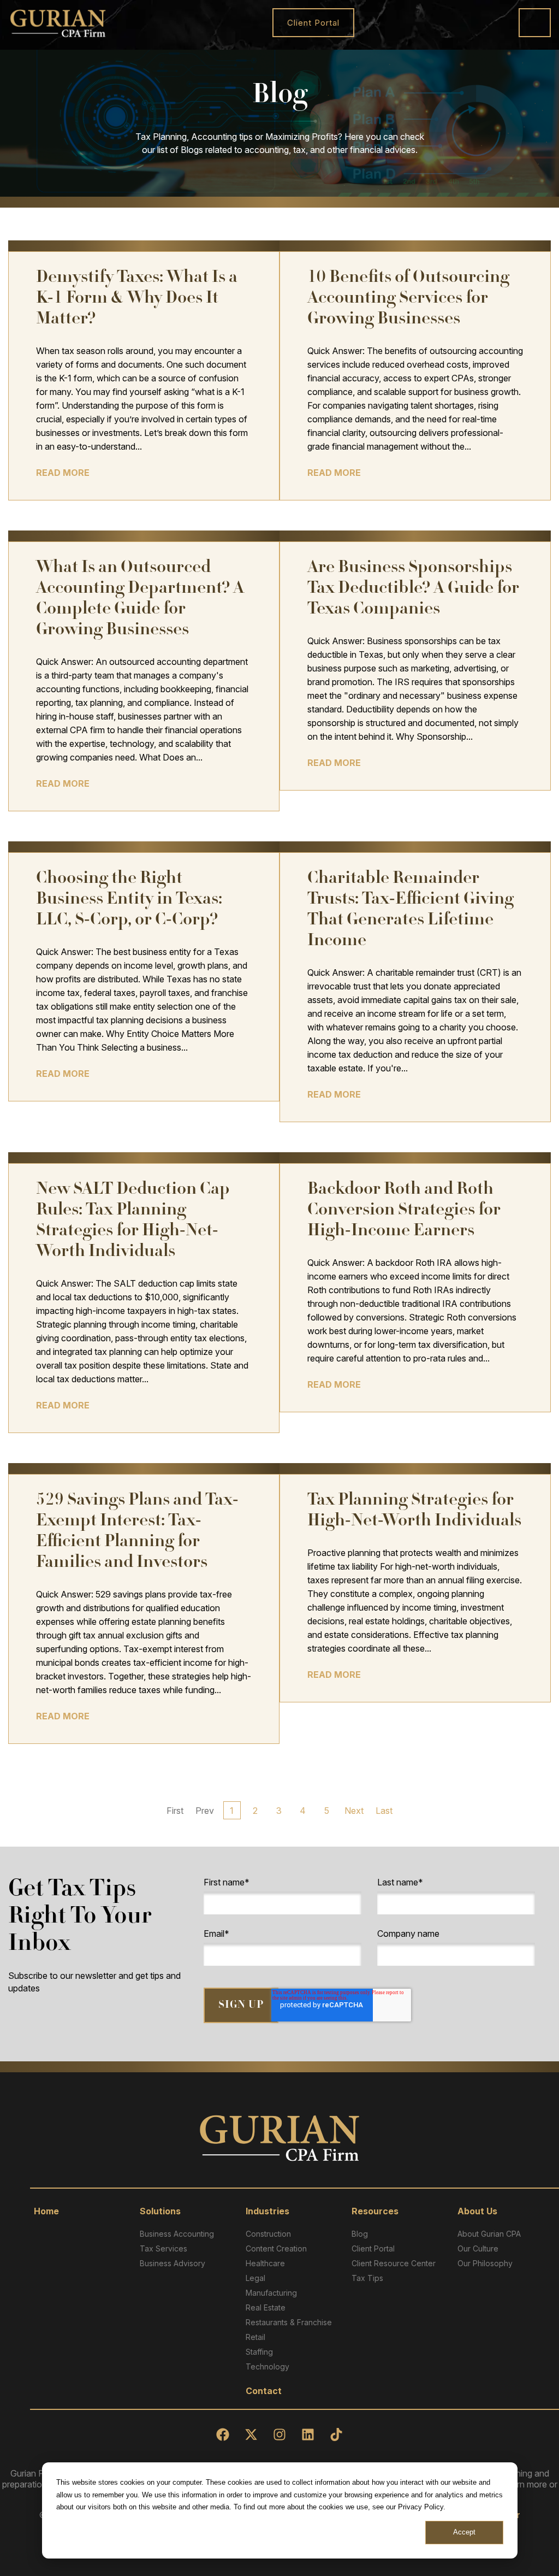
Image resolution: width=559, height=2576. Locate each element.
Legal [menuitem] (255, 2278)
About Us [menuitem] (477, 2211)
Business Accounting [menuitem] (177, 2234)
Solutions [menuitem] (160, 2211)
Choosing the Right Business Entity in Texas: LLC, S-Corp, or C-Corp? (129, 900)
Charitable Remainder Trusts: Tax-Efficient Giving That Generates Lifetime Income (411, 910)
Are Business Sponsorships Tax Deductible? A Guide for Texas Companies (413, 589)
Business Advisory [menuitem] (173, 2263)
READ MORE (63, 473)
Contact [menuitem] (264, 2391)
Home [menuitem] (46, 2211)
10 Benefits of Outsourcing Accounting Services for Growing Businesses (408, 299)
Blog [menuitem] (360, 2234)
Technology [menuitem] (267, 2366)
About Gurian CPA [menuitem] (489, 2234)
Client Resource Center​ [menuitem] (394, 2263)
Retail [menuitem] (255, 2337)
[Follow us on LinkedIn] (308, 2434)
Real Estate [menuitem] (266, 2307)
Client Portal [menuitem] (373, 2248)
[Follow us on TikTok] (336, 2434)
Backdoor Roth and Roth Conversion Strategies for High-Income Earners (404, 1211)
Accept (464, 2532)
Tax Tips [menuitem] (367, 2278)
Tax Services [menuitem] (163, 2248)
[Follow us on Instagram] (279, 2434)
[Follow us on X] (251, 2434)
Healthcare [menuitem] (265, 2263)
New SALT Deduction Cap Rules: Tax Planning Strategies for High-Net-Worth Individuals (133, 1221)
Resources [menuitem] (375, 2211)
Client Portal (313, 23)
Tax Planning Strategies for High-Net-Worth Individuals (414, 1511)
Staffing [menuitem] (259, 2352)
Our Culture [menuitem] (478, 2248)
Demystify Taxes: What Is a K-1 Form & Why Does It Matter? (137, 299)
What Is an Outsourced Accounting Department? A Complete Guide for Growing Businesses (140, 600)
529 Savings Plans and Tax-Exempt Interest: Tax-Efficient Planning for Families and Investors (137, 1532)
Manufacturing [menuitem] (271, 2293)
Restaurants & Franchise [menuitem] (289, 2322)
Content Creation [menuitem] (276, 2248)
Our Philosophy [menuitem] (485, 2263)
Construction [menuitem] (268, 2234)
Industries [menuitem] (267, 2211)
